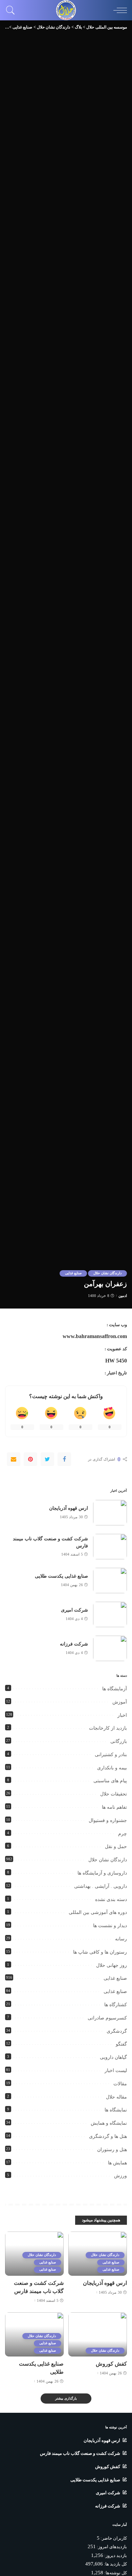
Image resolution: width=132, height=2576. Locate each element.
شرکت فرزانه (74, 1644)
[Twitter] (47, 1459)
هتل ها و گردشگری (108, 2136)
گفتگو (121, 2044)
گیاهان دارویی (113, 2057)
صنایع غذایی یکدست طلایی (61, 1576)
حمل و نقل (116, 1847)
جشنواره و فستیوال (108, 1820)
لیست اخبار (116, 2071)
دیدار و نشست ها (110, 1926)
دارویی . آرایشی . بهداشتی (101, 1886)
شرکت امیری (74, 1610)
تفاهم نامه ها (114, 1807)
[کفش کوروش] (98, 2334)
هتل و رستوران (112, 2150)
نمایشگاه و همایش (109, 2123)
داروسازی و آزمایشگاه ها (102, 1873)
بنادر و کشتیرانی (111, 1755)
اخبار (122, 1715)
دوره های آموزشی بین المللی (98, 1912)
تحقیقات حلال (114, 1794)
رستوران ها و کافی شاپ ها (100, 1952)
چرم (123, 1834)
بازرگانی (119, 1741)
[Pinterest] (30, 1459)
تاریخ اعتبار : (116, 1373)
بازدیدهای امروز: (111, 2547)
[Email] (14, 1459)
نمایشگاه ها (116, 2110)
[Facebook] (64, 1459)
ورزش (120, 2176)
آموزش (120, 1702)
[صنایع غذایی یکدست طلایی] (110, 1581)
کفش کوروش (111, 2364)
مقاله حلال (116, 2097)
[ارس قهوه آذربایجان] (110, 1513)
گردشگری (117, 2031)
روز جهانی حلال (112, 1965)
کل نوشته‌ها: (115, 2573)
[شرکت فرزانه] (110, 1648)
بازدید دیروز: (115, 2556)
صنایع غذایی (73, 1273)
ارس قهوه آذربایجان (69, 1508)
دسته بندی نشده (111, 1900)
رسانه (121, 1939)
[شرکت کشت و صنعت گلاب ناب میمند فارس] (110, 1547)
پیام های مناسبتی (110, 1781)
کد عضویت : (116, 1349)
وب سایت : (117, 1325)
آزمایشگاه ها (115, 1689)
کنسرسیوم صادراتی (107, 2018)
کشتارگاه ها (116, 2005)
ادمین (123, 1296)
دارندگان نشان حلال (107, 1273)
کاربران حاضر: (113, 2538)
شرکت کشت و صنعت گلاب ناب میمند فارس (80, 2453)
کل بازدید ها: (115, 2564)
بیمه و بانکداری (112, 1768)
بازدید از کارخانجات (108, 1728)
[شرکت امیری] (110, 1614)
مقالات (120, 2084)
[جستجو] (12, 10)
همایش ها (117, 2163)
